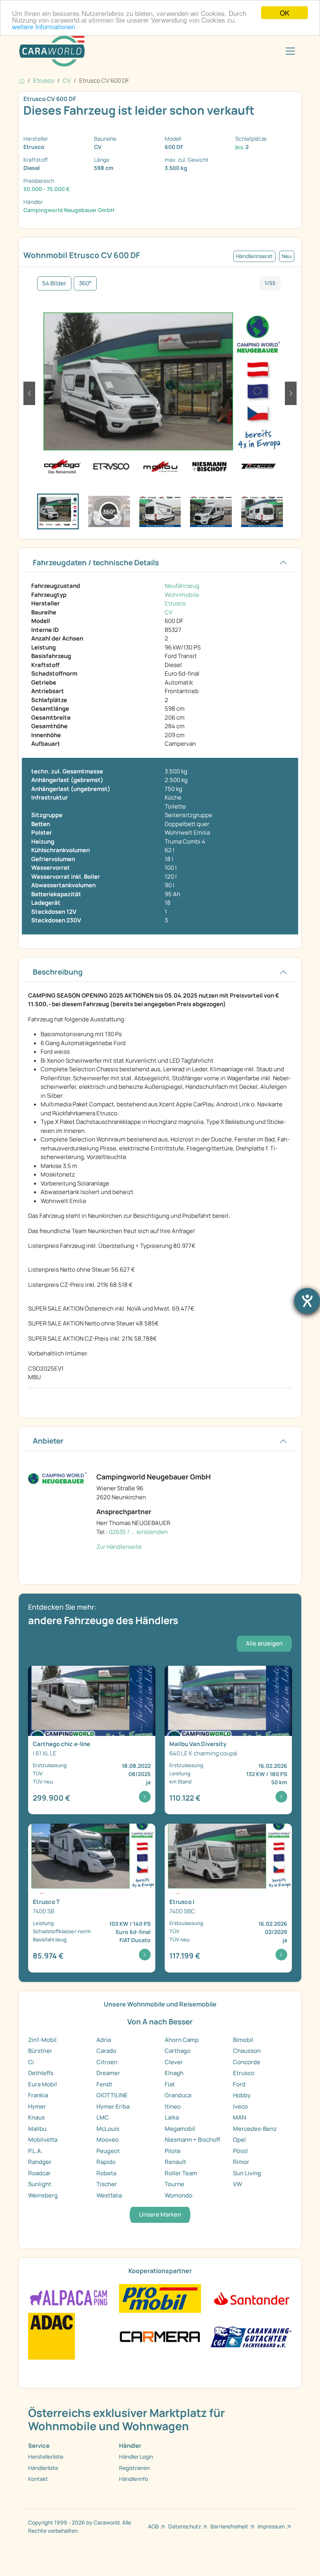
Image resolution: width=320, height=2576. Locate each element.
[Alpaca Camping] (69, 2298)
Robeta (106, 2173)
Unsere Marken (160, 2214)
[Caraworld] (52, 51)
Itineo (173, 2106)
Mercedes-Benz (255, 2129)
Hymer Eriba (113, 2106)
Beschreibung (58, 972)
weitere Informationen (44, 26)
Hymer (37, 2106)
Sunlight (40, 2184)
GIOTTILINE (112, 2095)
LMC (103, 2117)
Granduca (178, 2095)
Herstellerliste (46, 2457)
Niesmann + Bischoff (192, 2140)
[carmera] (160, 2336)
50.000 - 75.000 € (47, 189)
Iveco (240, 2106)
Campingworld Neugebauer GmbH (69, 210)
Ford (239, 2084)
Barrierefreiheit (229, 2526)
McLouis (108, 2129)
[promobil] (160, 2298)
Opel (239, 2140)
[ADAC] (52, 2336)
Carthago (178, 2051)
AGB (153, 2526)
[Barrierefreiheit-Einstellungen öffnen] (307, 1301)
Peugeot (108, 2151)
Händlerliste (43, 2468)
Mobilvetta (43, 2140)
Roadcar (39, 2173)
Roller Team (181, 2173)
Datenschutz (185, 2526)
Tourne (174, 2184)
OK (284, 13)
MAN (239, 2117)
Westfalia (109, 2195)
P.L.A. (35, 2151)
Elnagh (174, 2073)
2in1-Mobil (42, 2040)
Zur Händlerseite (119, 1547)
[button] (29, 393)
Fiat (170, 2084)
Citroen (107, 2062)
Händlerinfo (133, 2479)
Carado (106, 2051)
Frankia (38, 2095)
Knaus (36, 2117)
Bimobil (243, 2040)
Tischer (107, 2184)
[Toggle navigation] (290, 51)
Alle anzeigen (264, 1643)
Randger (40, 2162)
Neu (287, 256)
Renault (175, 2162)
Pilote (173, 2151)
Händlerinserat (254, 256)
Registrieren (134, 2468)
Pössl (240, 2151)
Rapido (106, 2162)
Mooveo (108, 2140)
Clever (174, 2062)
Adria (104, 2040)
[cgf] (251, 2336)
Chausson (247, 2051)
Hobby (242, 2095)
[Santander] (251, 2298)
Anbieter (48, 1441)
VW (237, 2184)
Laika (172, 2117)
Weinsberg (43, 2195)
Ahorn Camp (182, 2040)
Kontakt (38, 2479)
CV (169, 612)
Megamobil (180, 2129)
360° (85, 283)
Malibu (37, 2129)
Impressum (271, 2526)
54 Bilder (54, 283)
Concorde (247, 2062)
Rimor (241, 2162)
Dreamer (108, 2073)
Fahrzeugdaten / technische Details (96, 563)
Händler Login (136, 2457)
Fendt (104, 2084)
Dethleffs (41, 2073)
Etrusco (175, 603)
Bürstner (40, 2051)
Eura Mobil (43, 2084)
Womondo (179, 2195)
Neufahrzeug (182, 586)
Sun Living (247, 2173)
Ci (31, 2062)
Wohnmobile (182, 595)
